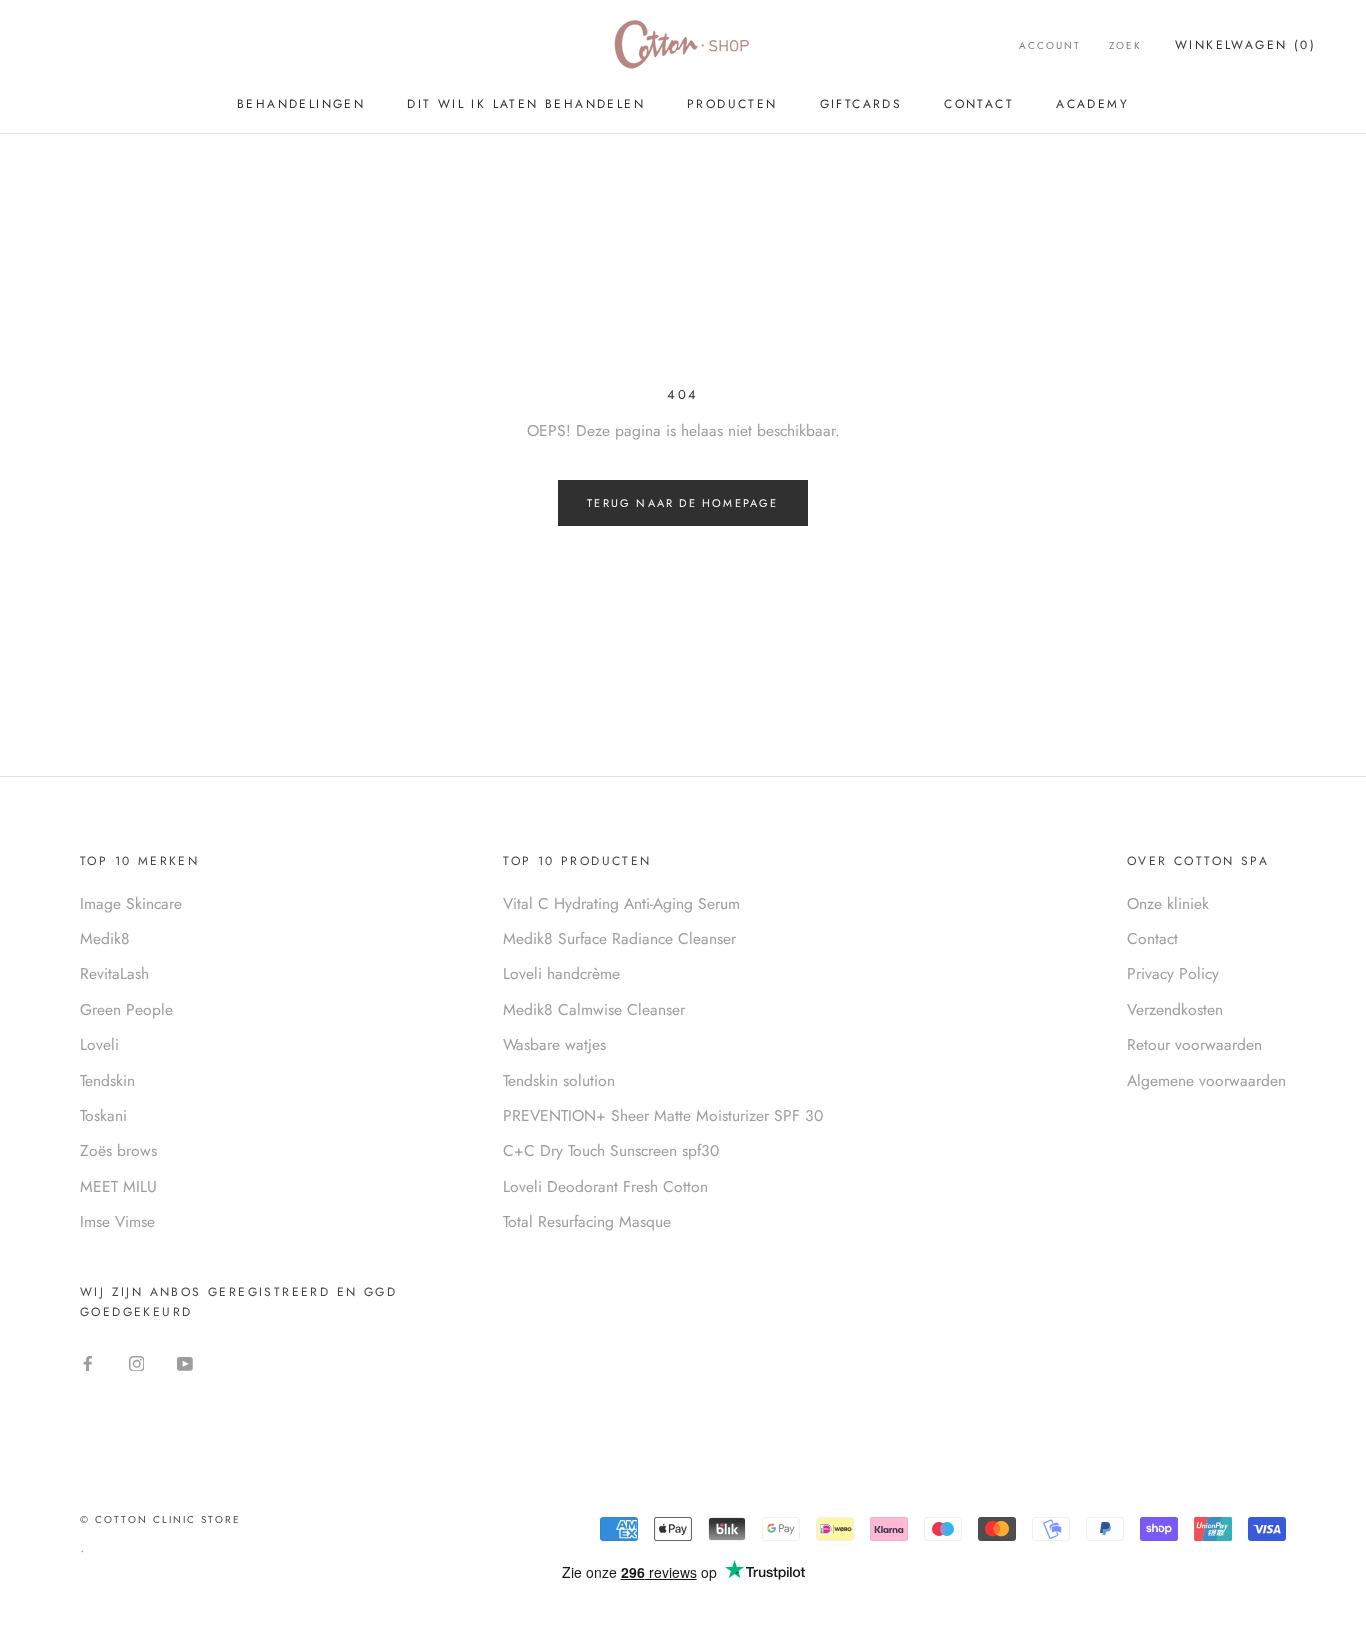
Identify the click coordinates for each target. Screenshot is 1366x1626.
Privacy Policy (1173, 973)
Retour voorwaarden (1194, 1044)
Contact (979, 104)
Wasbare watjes (554, 1044)
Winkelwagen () (1245, 45)
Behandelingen (301, 104)
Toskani (103, 1115)
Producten (732, 104)
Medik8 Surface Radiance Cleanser (619, 938)
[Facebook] (88, 1362)
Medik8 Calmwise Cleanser (594, 1009)
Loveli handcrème (561, 973)
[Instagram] (137, 1362)
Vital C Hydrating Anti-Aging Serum (621, 903)
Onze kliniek (1168, 903)
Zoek (1125, 45)
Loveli (99, 1044)
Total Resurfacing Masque (587, 1221)
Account (1050, 45)
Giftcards (861, 104)
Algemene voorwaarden (1206, 1080)
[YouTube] (185, 1362)
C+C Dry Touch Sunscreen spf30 (611, 1150)
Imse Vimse (117, 1221)
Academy (1092, 104)
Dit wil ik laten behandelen (526, 104)
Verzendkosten (1175, 1009)
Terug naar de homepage (682, 503)
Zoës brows (118, 1150)
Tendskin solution (559, 1080)
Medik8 (105, 938)
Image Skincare (131, 903)
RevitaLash (114, 973)
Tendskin (107, 1080)
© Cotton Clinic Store (160, 1519)
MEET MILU (118, 1186)
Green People (126, 1009)
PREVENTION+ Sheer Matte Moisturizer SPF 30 (663, 1115)
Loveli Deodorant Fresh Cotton (605, 1186)
